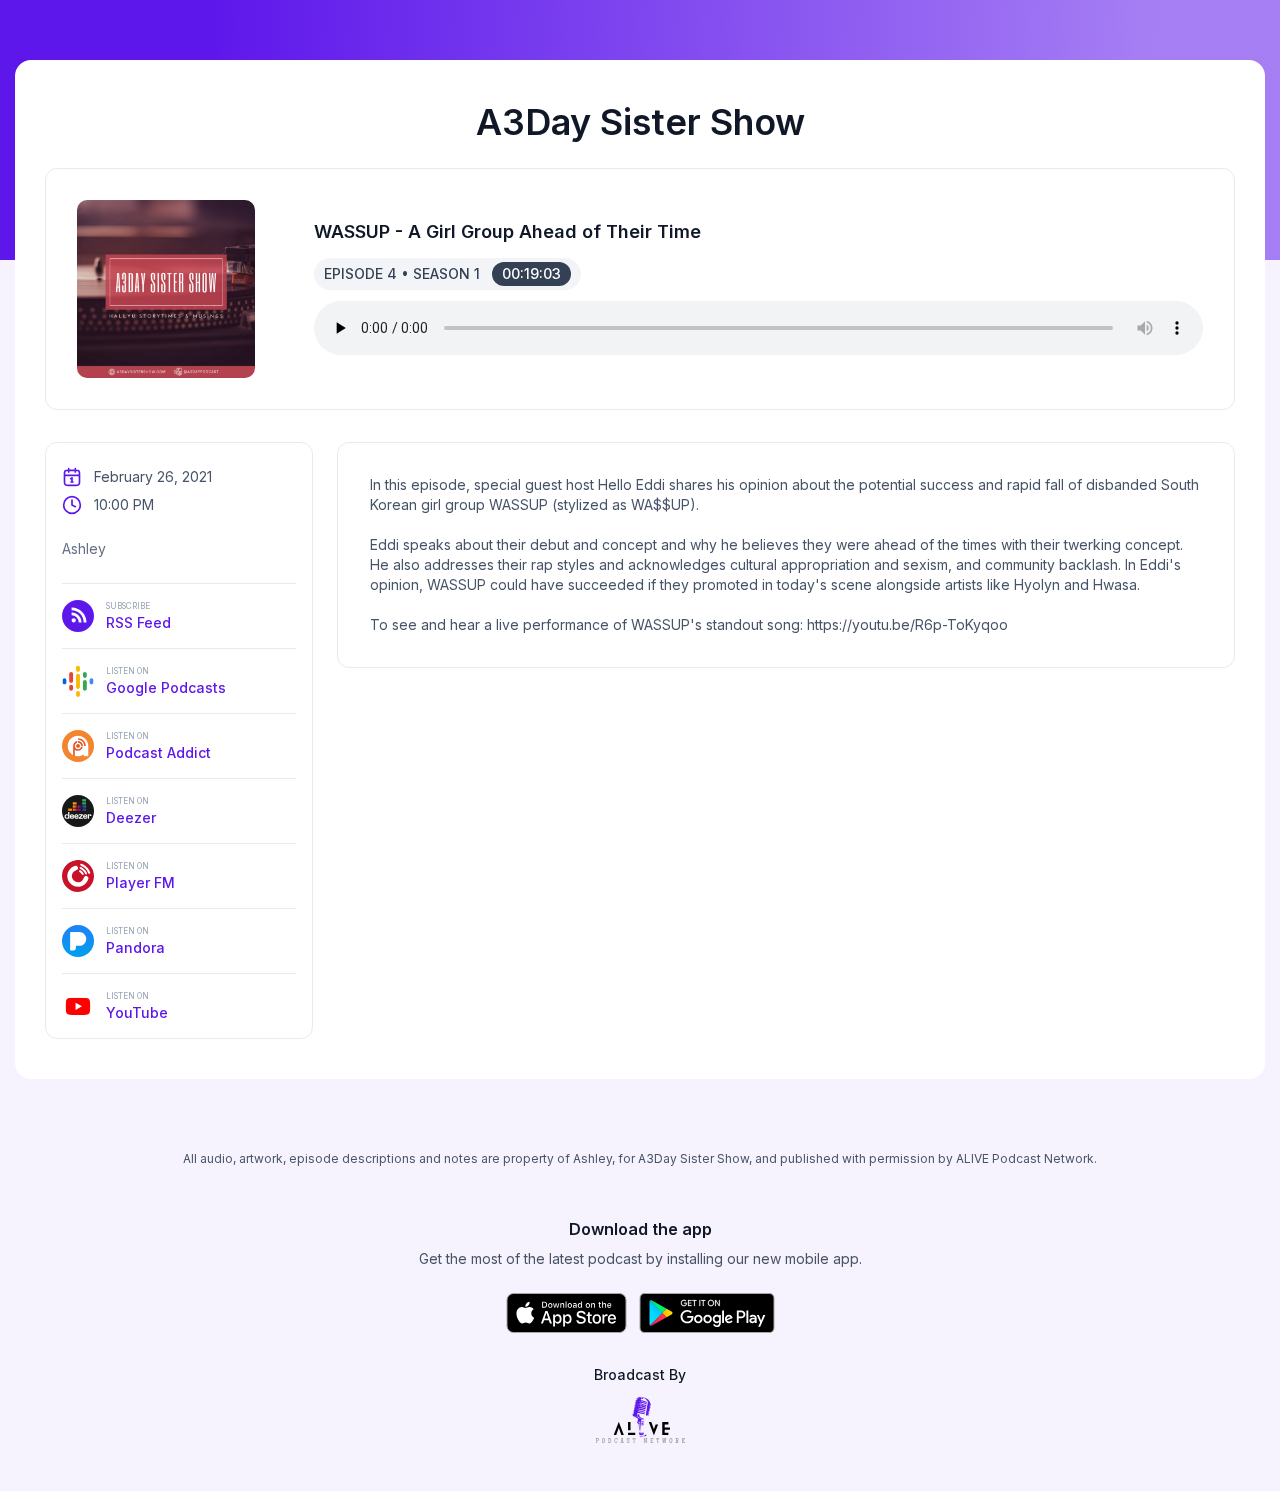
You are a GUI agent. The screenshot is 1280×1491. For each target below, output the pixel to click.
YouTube (137, 1006)
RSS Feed (138, 616)
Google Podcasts (166, 681)
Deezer (131, 811)
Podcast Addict (158, 746)
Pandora (135, 941)
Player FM (140, 876)
